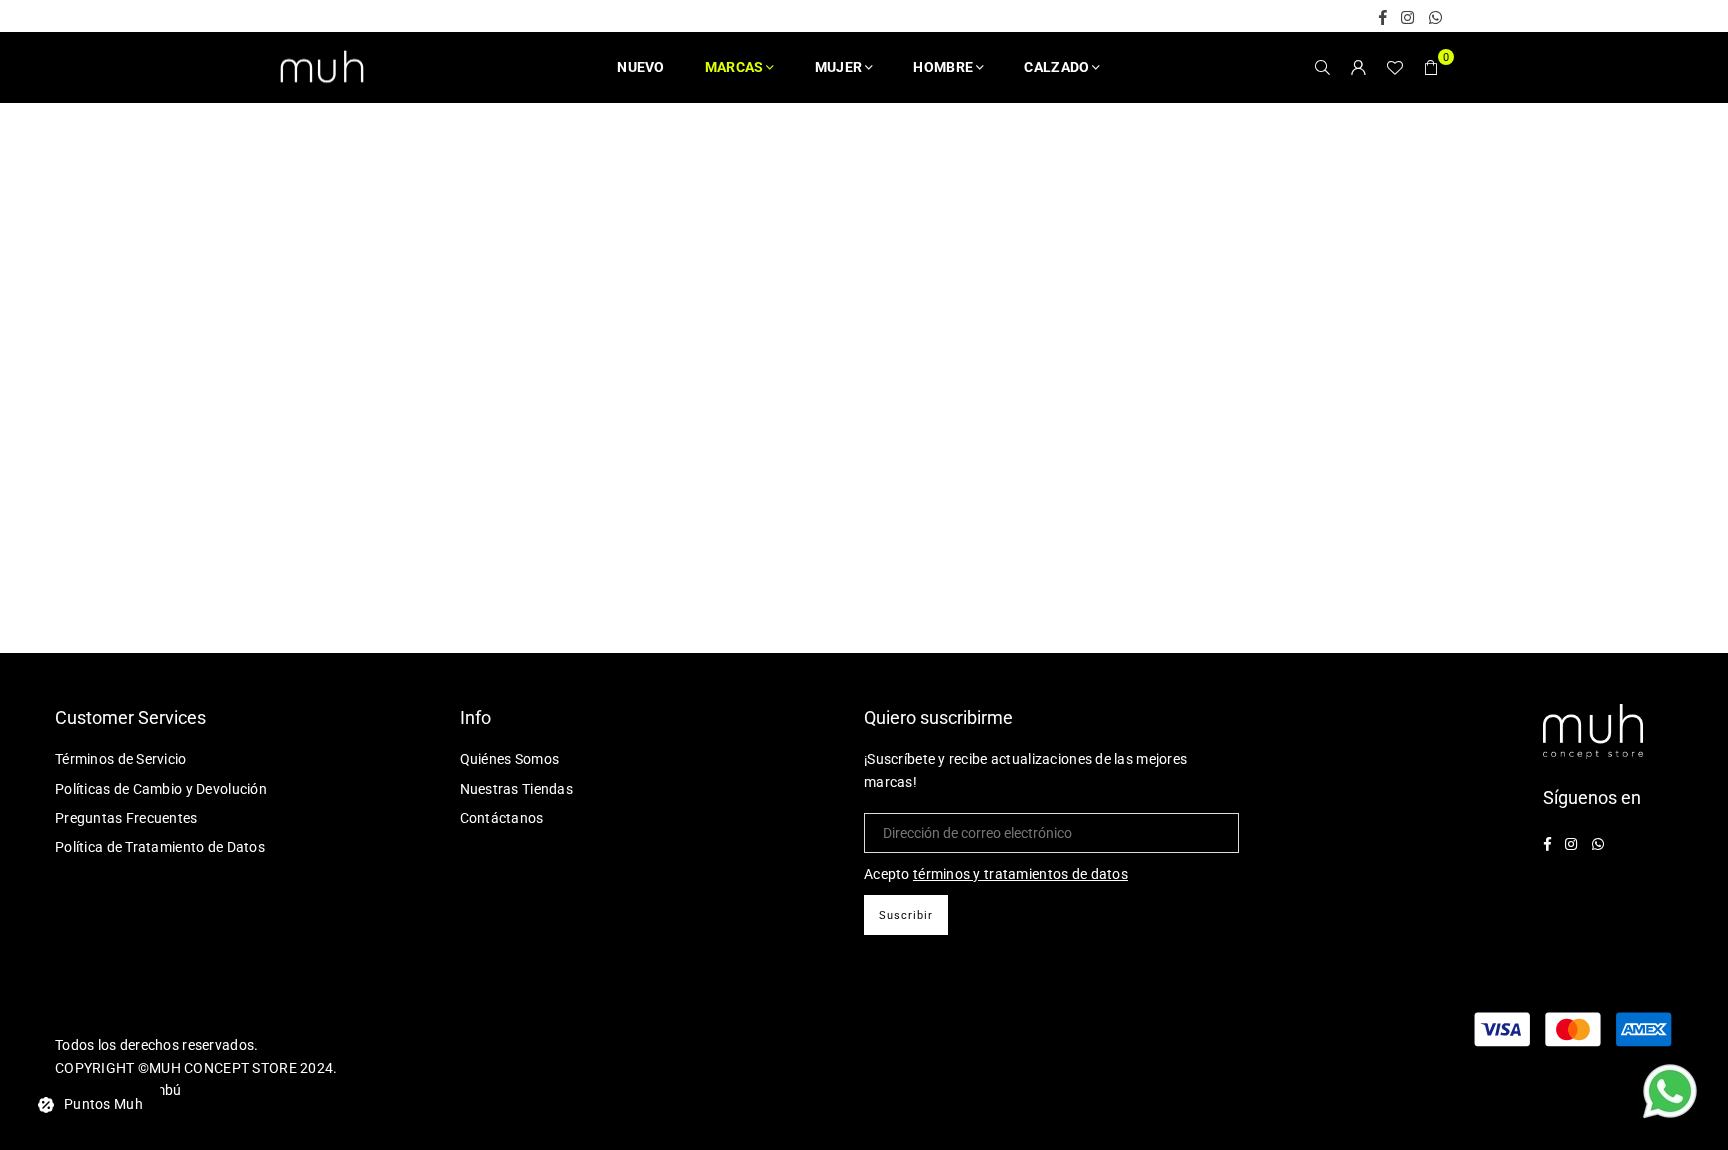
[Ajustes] (1359, 67)
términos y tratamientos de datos (1020, 874)
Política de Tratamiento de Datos (160, 847)
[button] (1431, 67)
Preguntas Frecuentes (126, 818)
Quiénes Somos (510, 759)
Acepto (996, 874)
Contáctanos (502, 818)
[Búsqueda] (1323, 67)
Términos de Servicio (121, 759)
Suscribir (906, 915)
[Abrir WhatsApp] (1670, 1094)
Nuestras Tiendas (516, 789)
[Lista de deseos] (1395, 67)
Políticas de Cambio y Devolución (161, 789)
